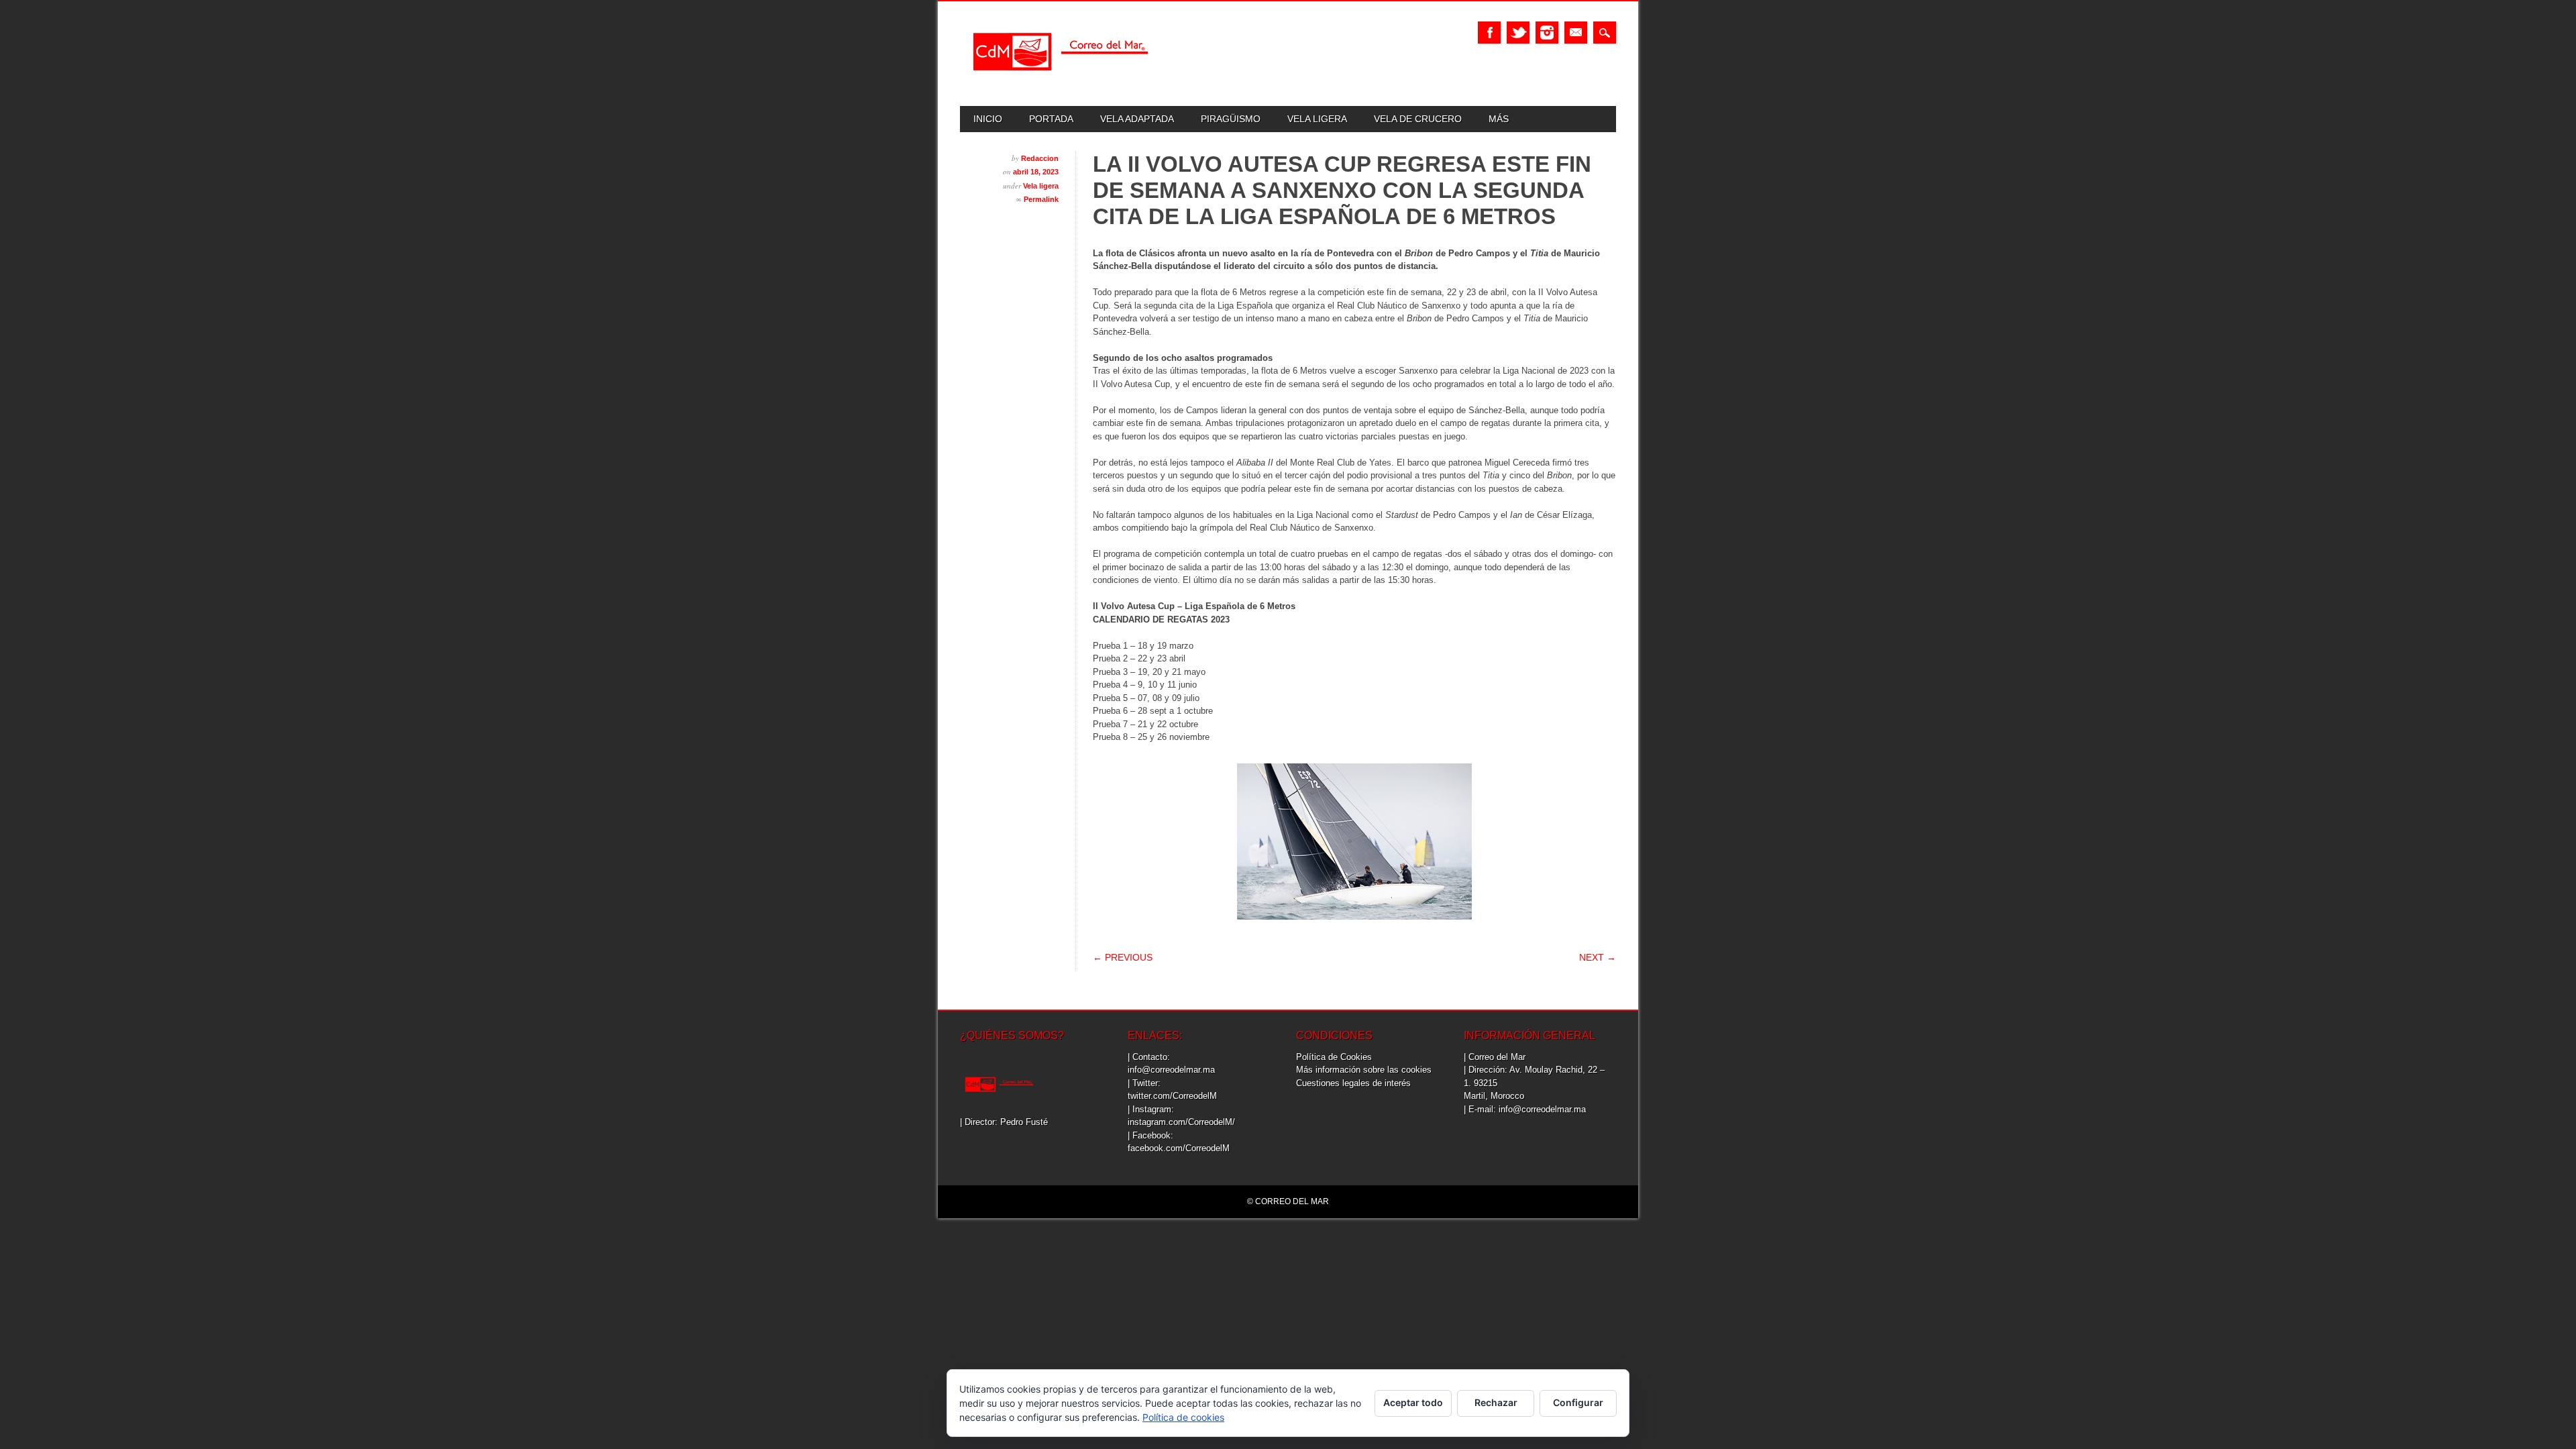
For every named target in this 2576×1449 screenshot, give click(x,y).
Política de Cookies (1334, 1057)
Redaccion (1040, 158)
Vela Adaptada (1137, 119)
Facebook (1489, 33)
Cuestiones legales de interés (1353, 1083)
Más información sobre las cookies (1364, 1070)
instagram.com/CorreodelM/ (1181, 1122)
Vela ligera (1317, 119)
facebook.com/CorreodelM (1179, 1148)
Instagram (1547, 33)
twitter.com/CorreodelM (1172, 1096)
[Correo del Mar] (1061, 82)
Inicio (988, 119)
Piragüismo (1231, 119)
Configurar (1578, 1402)
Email (1576, 33)
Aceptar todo (1413, 1402)
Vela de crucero (1418, 119)
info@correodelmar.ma (1171, 1070)
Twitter (1518, 33)
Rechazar (1496, 1402)
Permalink (1041, 199)
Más (1499, 119)
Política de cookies (1183, 1417)
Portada (1051, 119)
